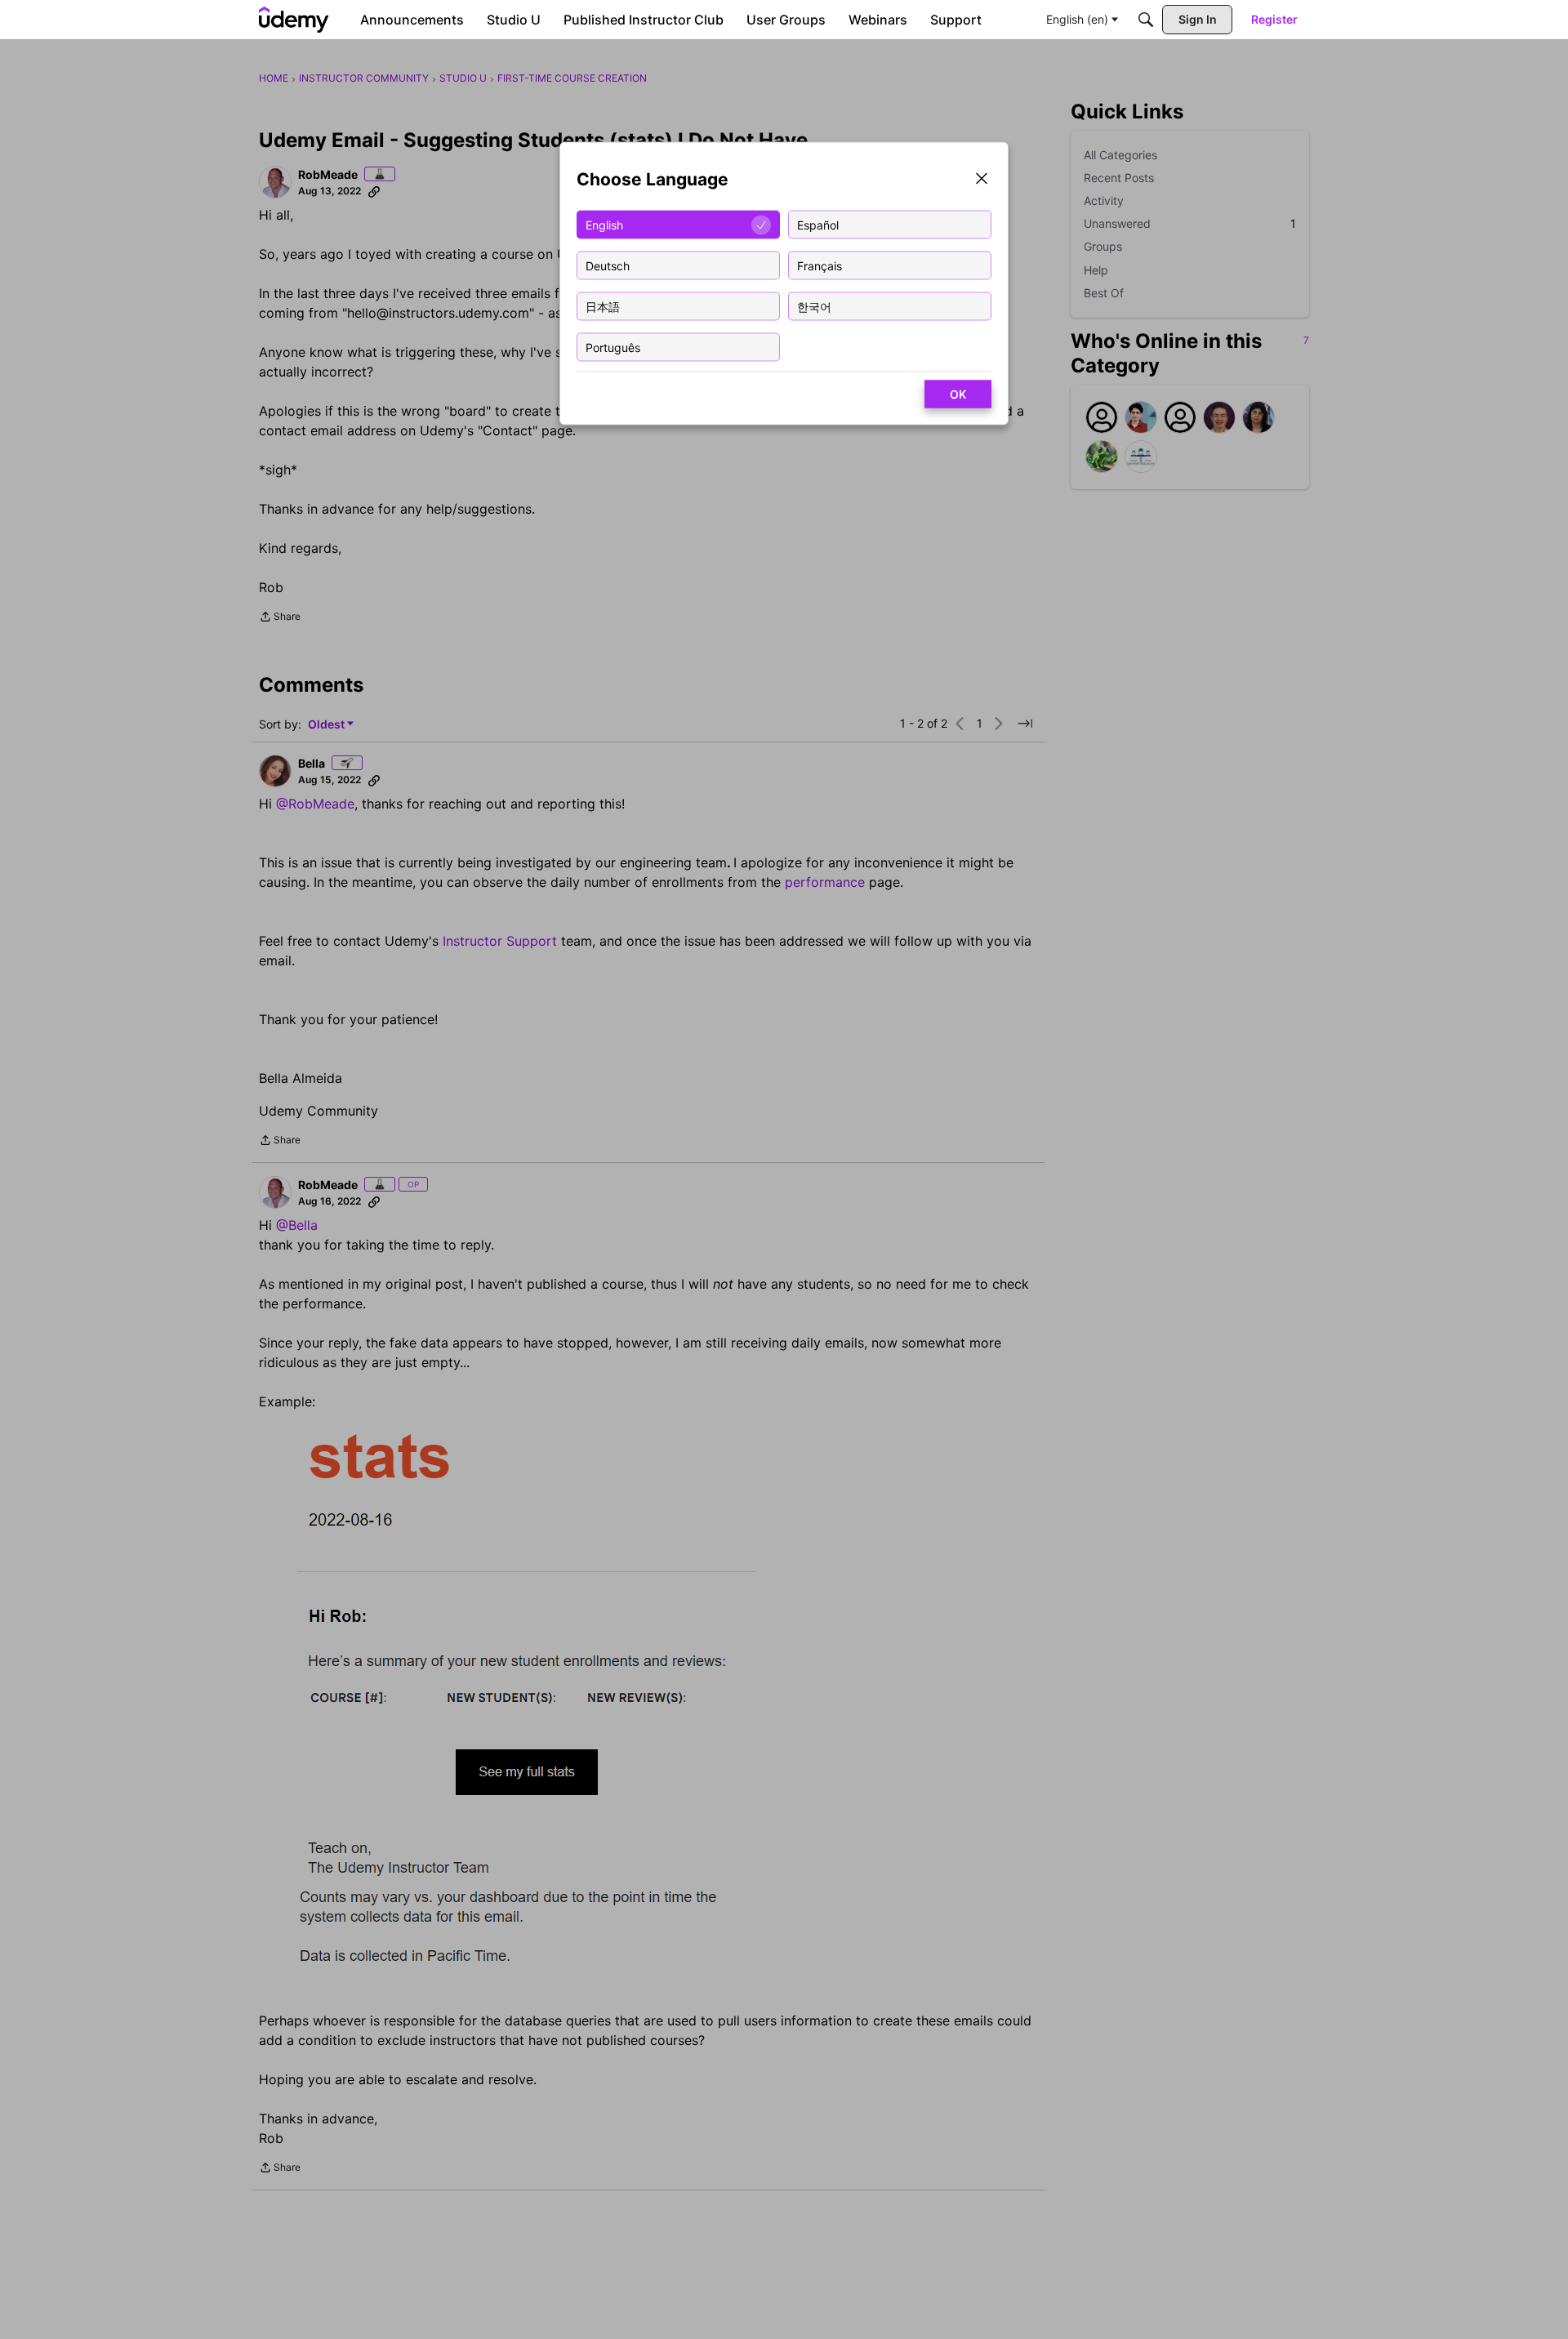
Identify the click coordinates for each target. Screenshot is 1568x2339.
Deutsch (608, 265)
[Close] (982, 180)
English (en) (1077, 19)
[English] (294, 20)
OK (958, 394)
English (604, 224)
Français (820, 265)
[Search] (1146, 20)
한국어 (814, 306)
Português (613, 347)
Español (818, 224)
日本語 (603, 306)
